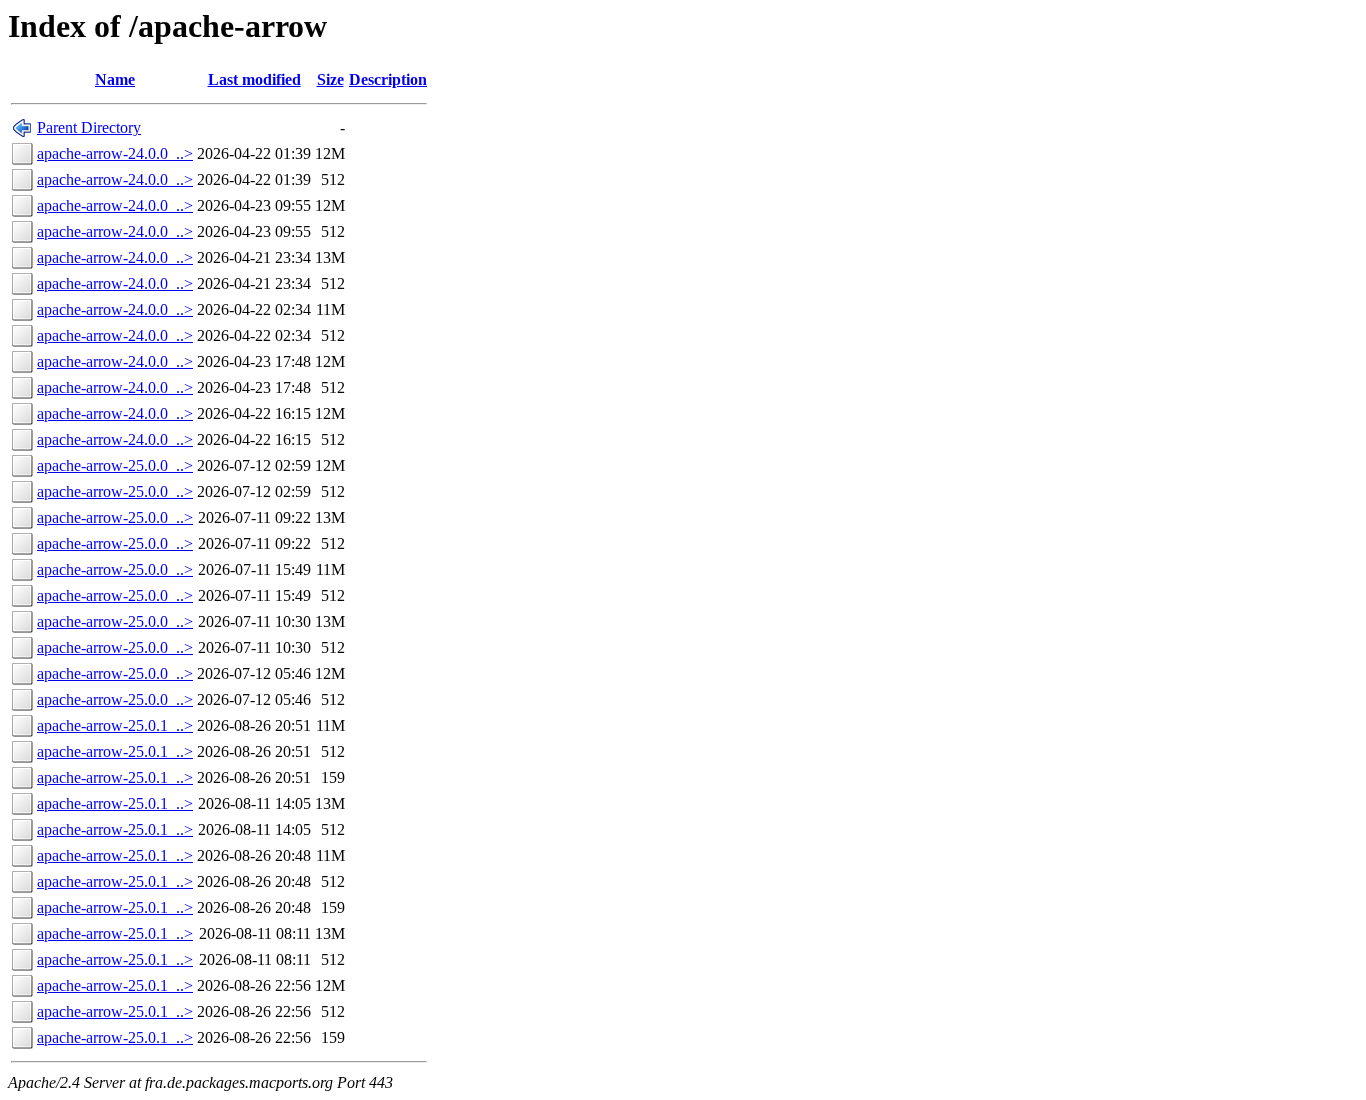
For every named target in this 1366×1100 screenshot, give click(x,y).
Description (388, 79)
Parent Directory (89, 127)
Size (330, 79)
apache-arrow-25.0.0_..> (115, 465)
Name (115, 79)
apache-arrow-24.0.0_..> (115, 153)
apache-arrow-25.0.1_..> (115, 725)
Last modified (254, 79)
